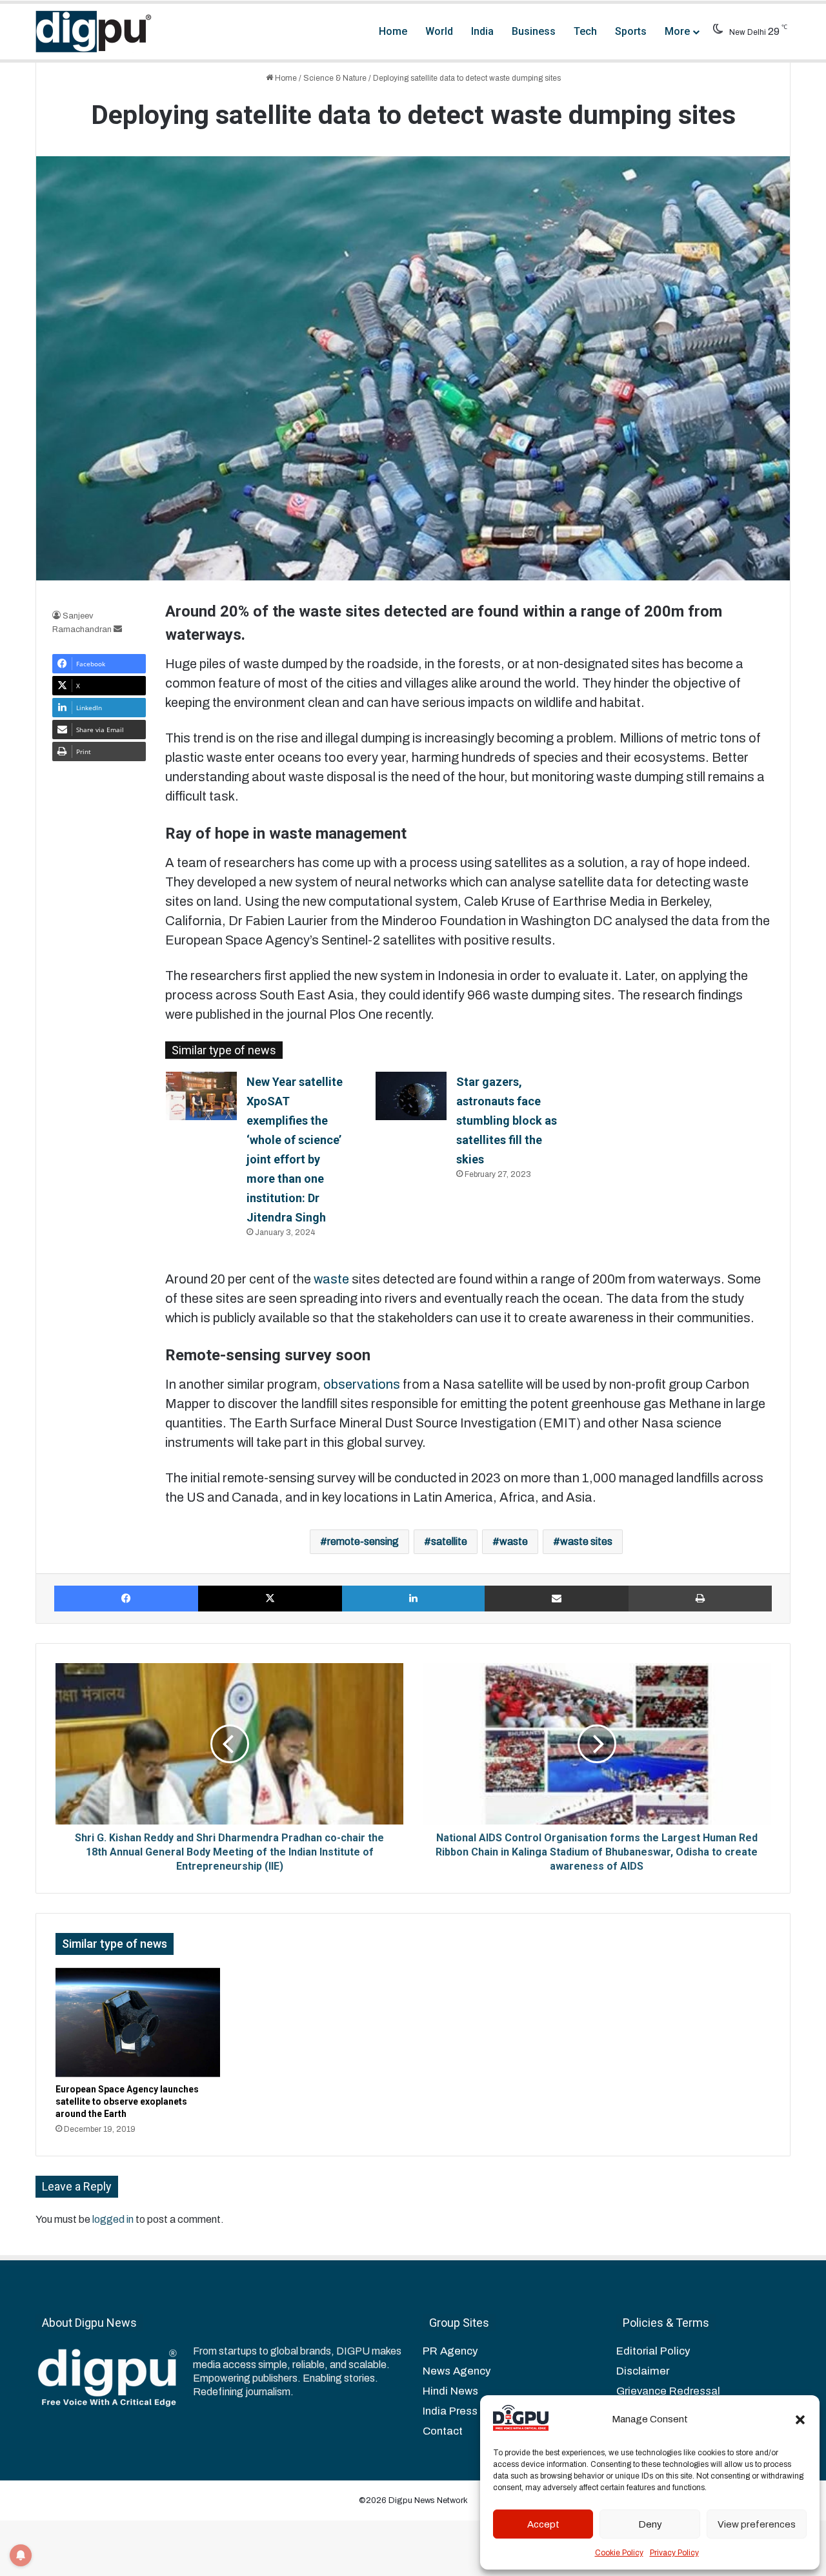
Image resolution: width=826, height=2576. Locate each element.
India (482, 31)
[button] (800, 2420)
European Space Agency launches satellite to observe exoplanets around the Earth (127, 2101)
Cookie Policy (619, 2553)
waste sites (586, 1541)
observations (362, 1384)
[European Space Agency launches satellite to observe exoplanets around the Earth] (138, 2023)
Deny (650, 2524)
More (677, 31)
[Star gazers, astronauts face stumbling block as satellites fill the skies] (411, 1096)
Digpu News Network (427, 2500)
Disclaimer (643, 2371)
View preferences (757, 2524)
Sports (631, 31)
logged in (113, 2219)
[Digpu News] (94, 32)
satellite (449, 1541)
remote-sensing (363, 1541)
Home (393, 31)
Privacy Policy (674, 2553)
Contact (443, 2431)
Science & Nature (335, 78)
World (439, 31)
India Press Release (472, 2411)
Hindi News (450, 2391)
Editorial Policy (653, 2351)
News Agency (457, 2371)
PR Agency (450, 2351)
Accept (543, 2524)
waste (333, 1279)
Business (534, 31)
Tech (585, 31)
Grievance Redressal (668, 2391)
